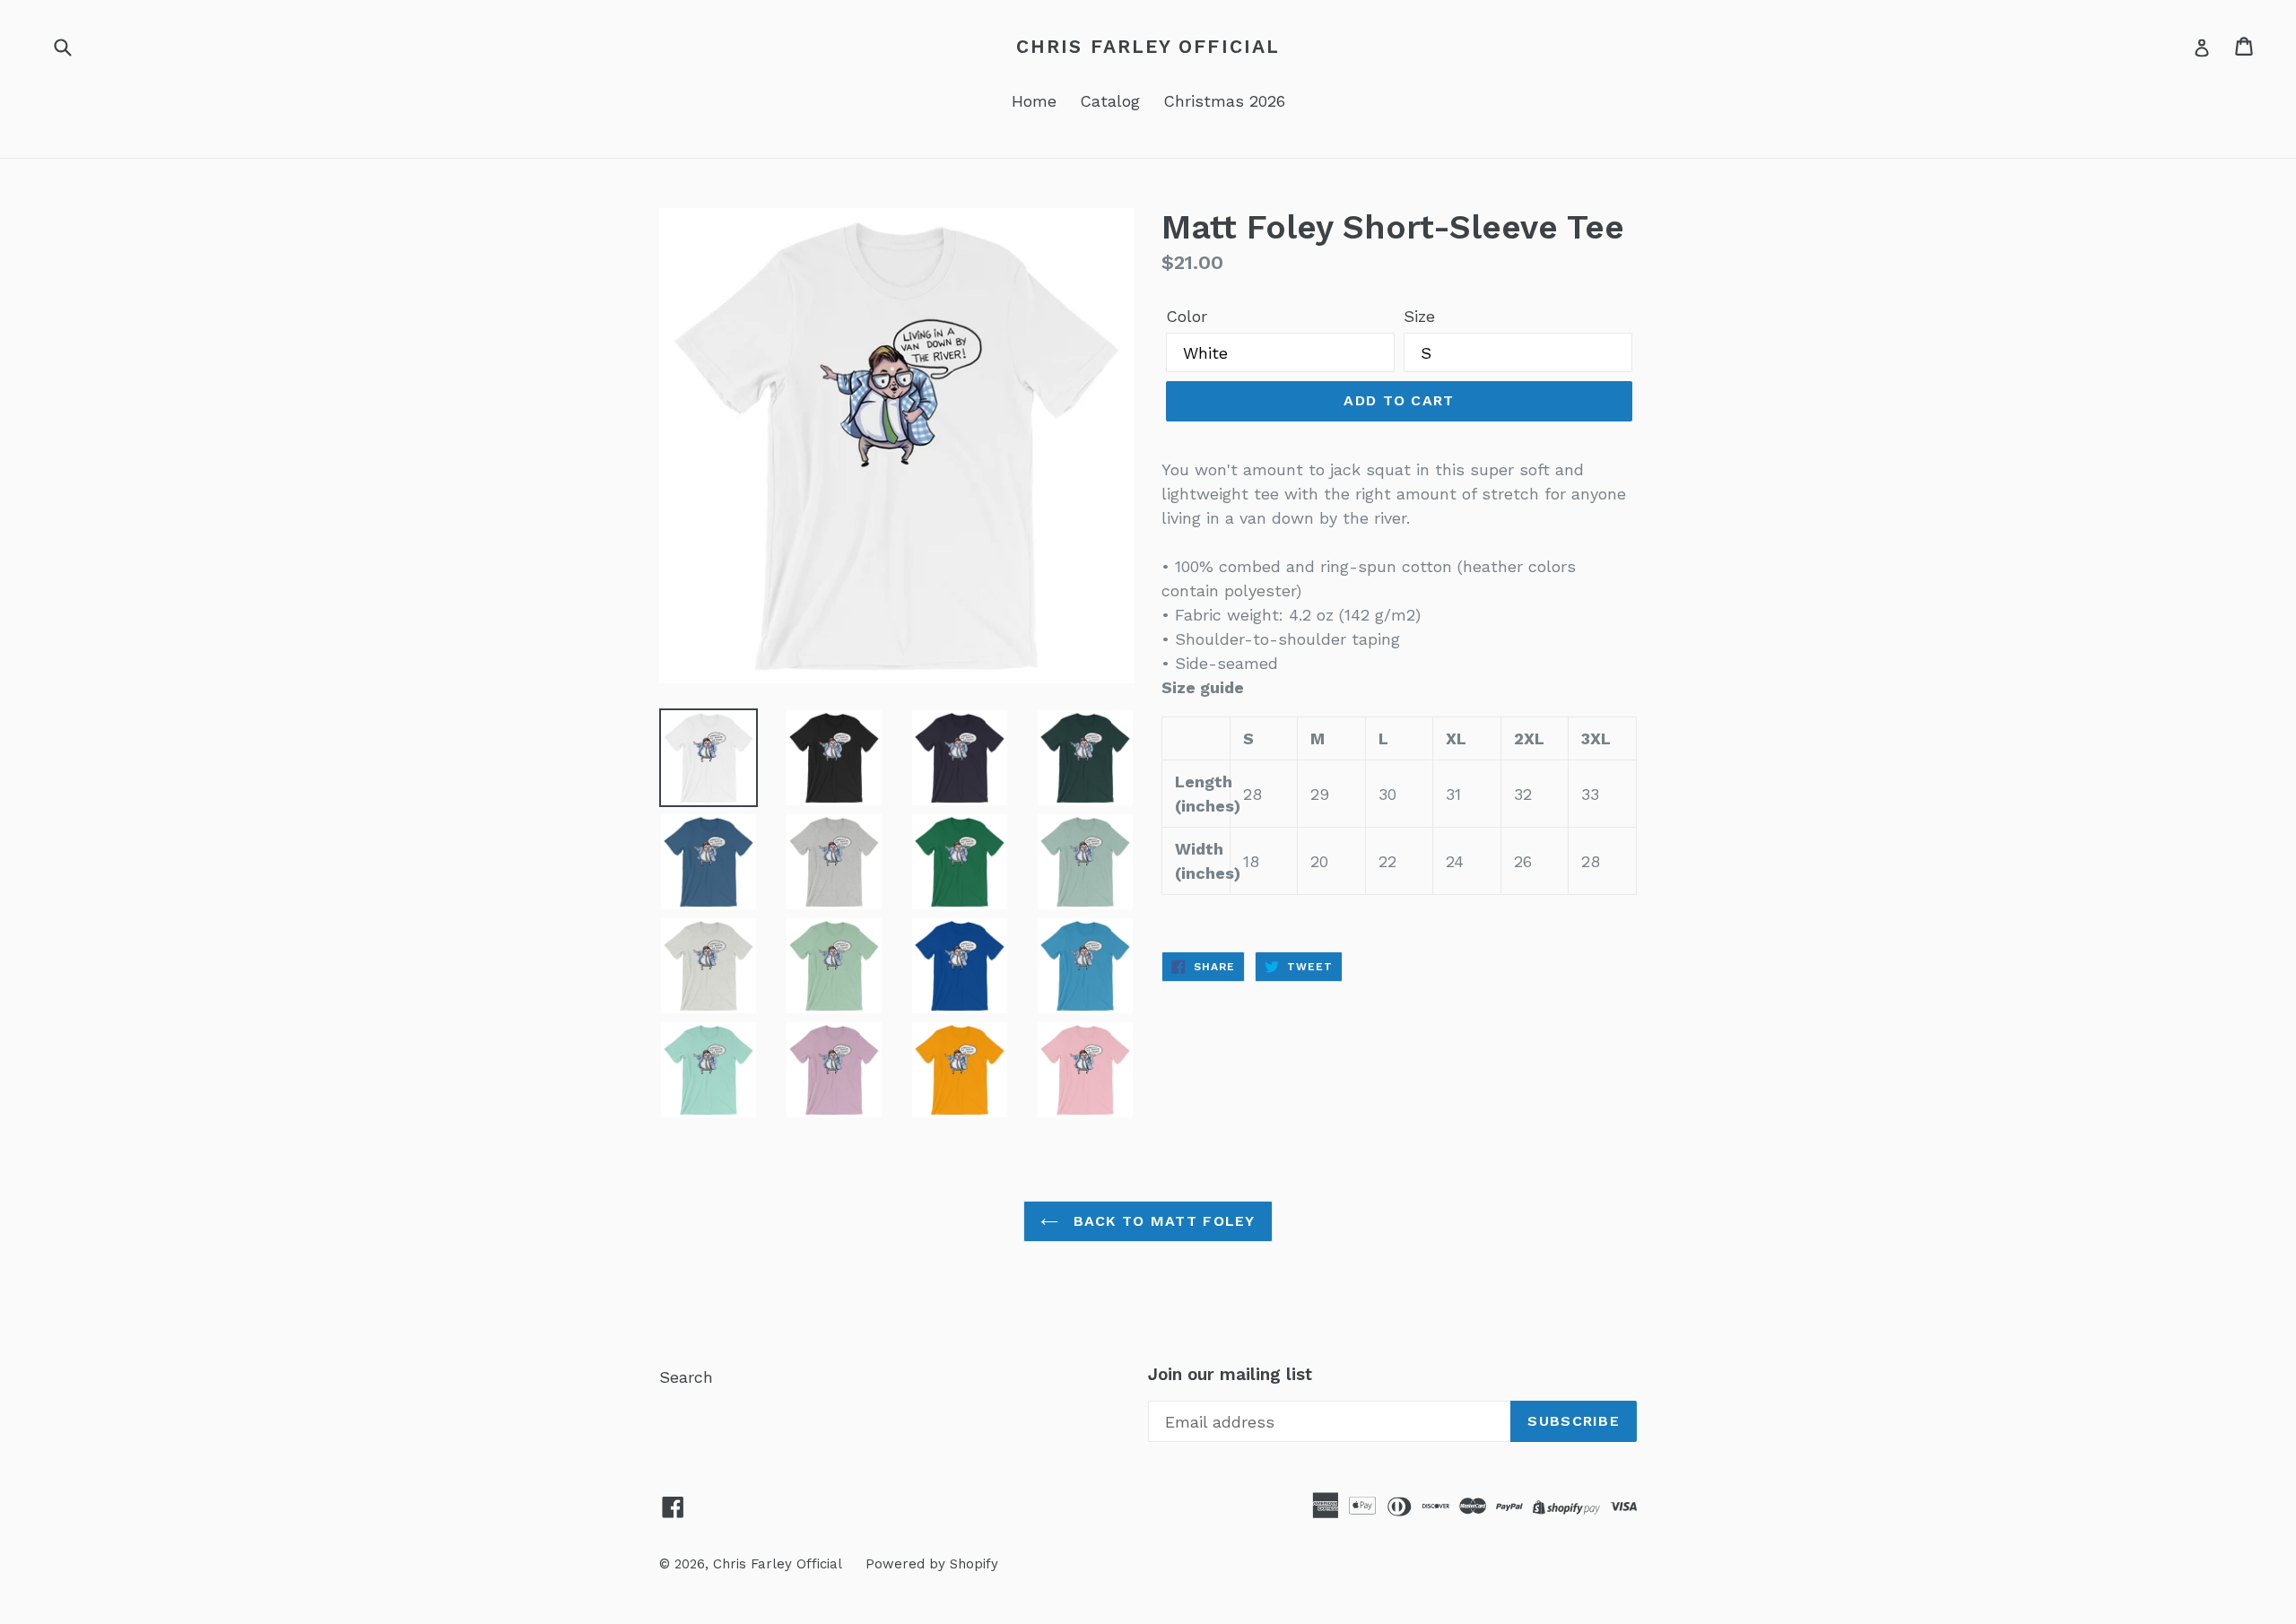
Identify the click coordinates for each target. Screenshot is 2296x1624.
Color (1187, 316)
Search (686, 1377)
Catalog (1110, 101)
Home (1034, 101)
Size (1419, 316)
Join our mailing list (1230, 1375)
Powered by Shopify (932, 1564)
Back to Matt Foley (1161, 1221)
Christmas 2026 (1224, 101)
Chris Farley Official (1148, 46)
